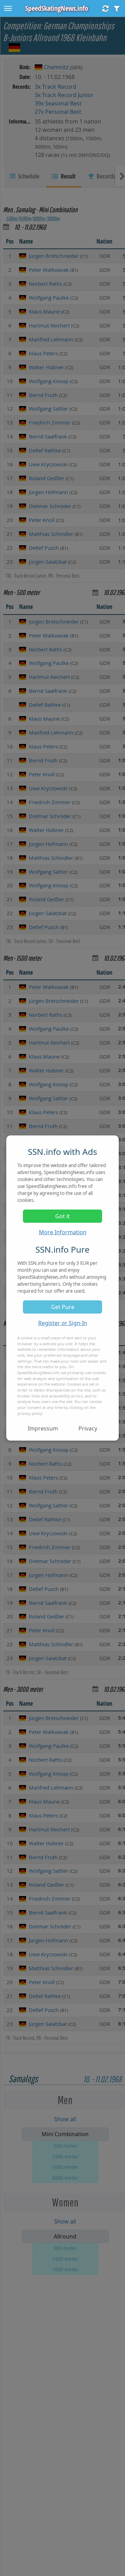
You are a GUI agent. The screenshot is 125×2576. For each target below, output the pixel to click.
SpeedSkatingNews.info (57, 8)
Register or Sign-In (63, 1323)
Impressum (43, 1428)
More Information (63, 1232)
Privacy (88, 1428)
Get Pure (63, 1307)
